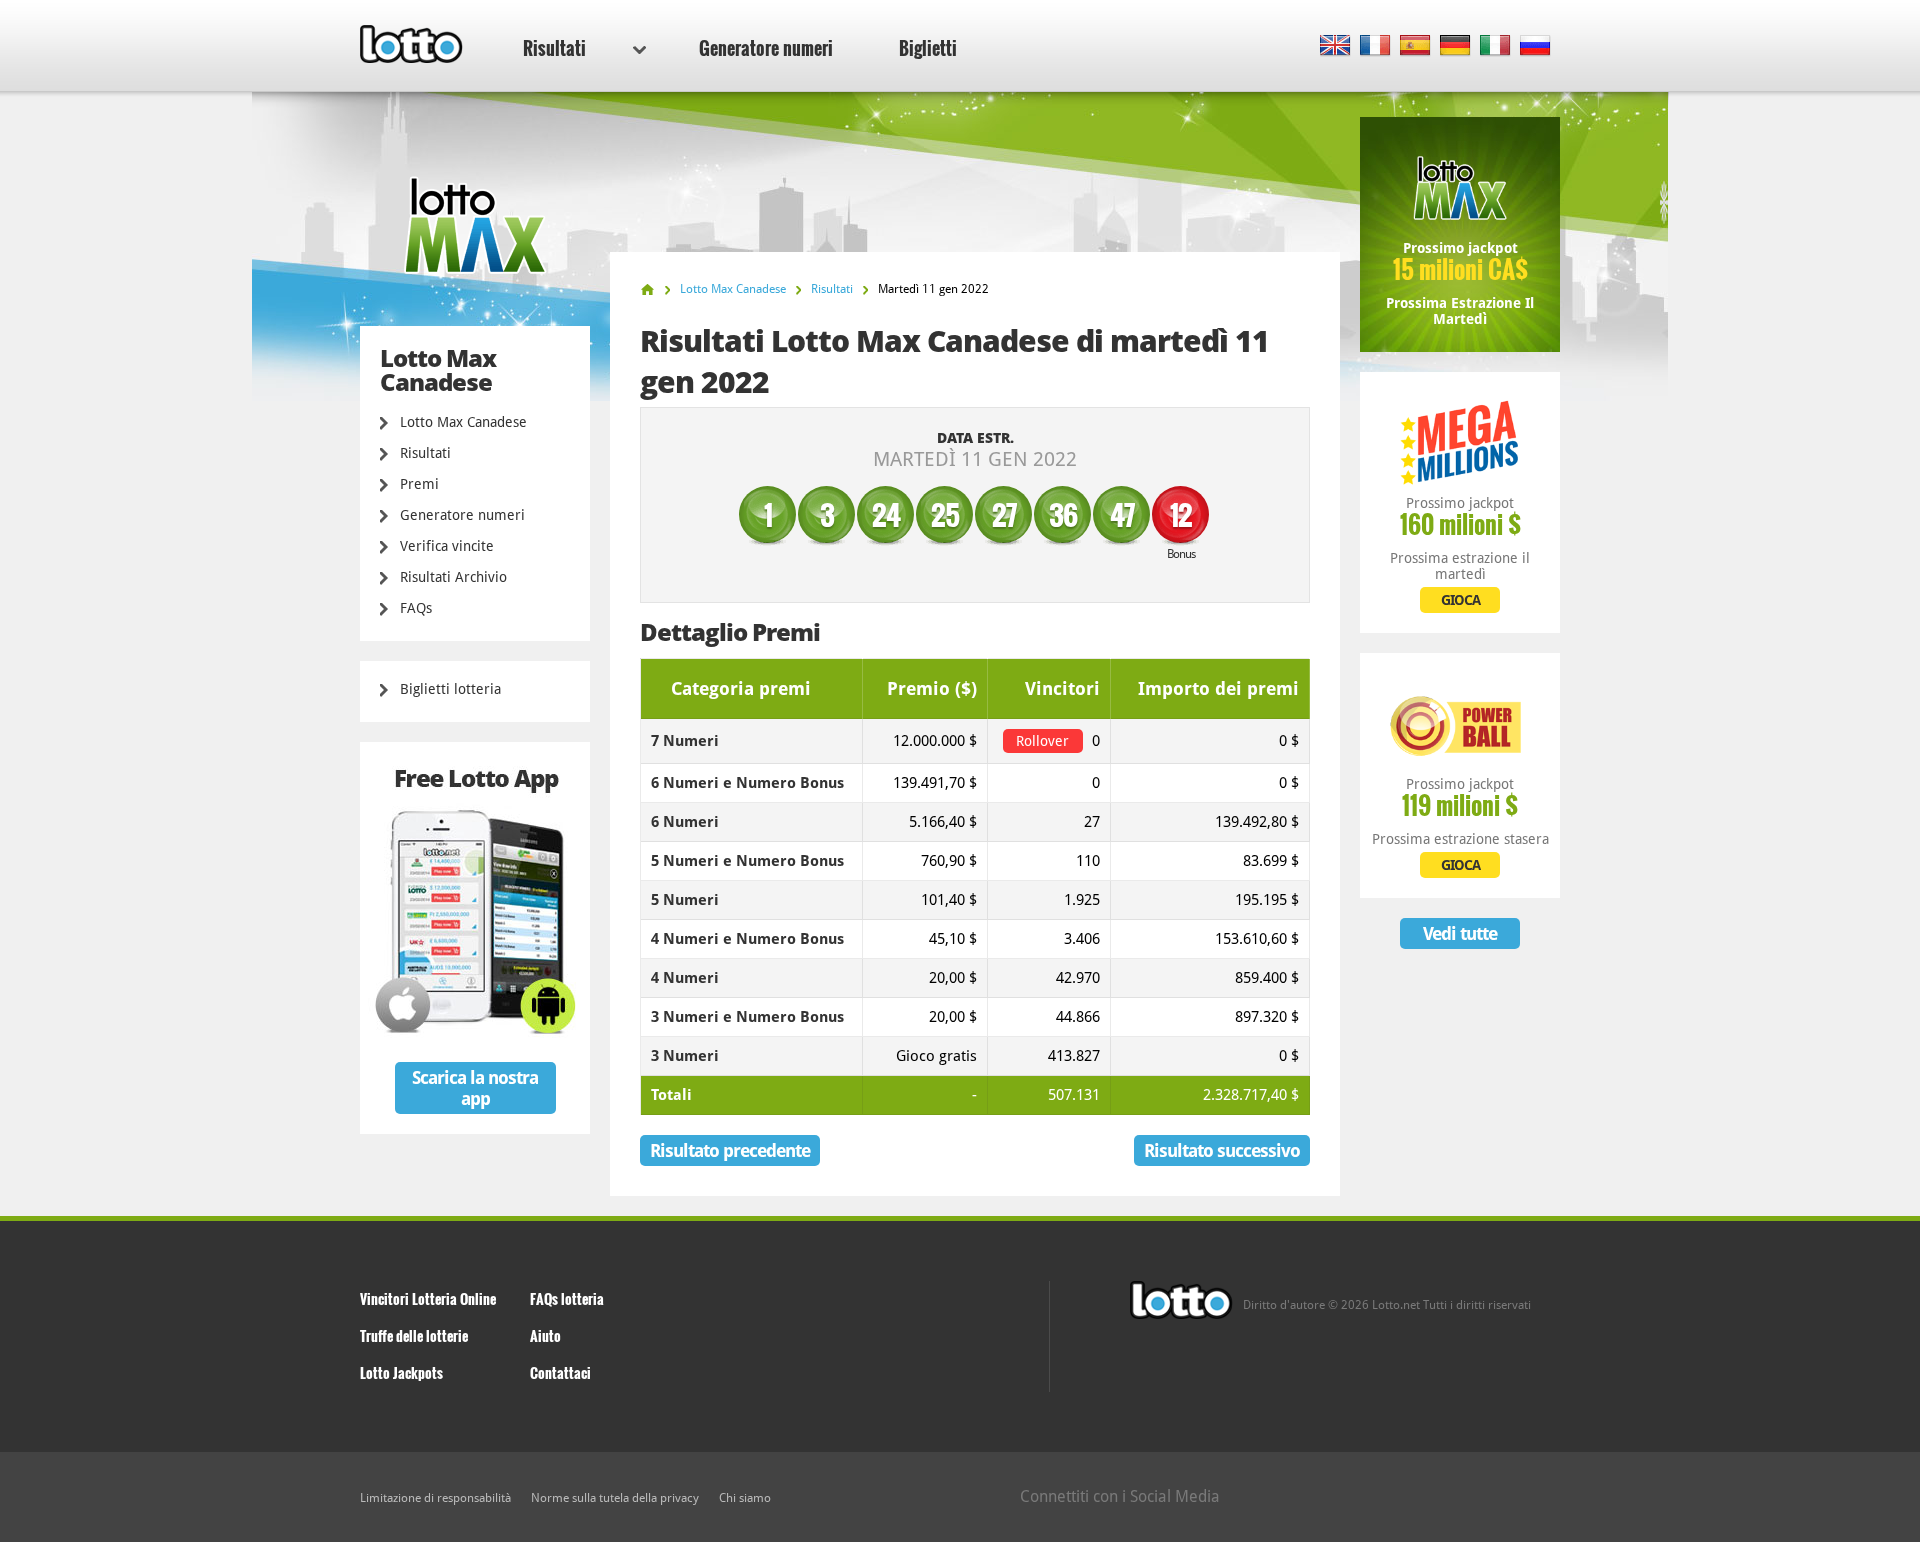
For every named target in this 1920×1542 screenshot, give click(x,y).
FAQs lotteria (567, 1298)
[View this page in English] (1335, 46)
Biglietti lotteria (450, 689)
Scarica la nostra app (475, 1088)
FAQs (416, 608)
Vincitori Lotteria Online (428, 1298)
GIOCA (1460, 600)
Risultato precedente (730, 1150)
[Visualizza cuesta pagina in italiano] (1495, 46)
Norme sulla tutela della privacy (615, 1498)
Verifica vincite (447, 546)
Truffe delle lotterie (414, 1335)
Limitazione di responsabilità (435, 1498)
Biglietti (928, 48)
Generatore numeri (766, 48)
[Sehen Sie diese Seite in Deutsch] (1455, 46)
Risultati (554, 48)
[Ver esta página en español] (1415, 46)
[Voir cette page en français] (1375, 46)
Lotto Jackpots (401, 1372)
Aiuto (545, 1335)
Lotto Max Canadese (463, 422)
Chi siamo (745, 1498)
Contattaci (560, 1372)
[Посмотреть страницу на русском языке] (1535, 46)
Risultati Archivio (453, 577)
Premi (419, 484)
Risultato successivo (1222, 1150)
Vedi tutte (1460, 933)
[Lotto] (647, 289)
